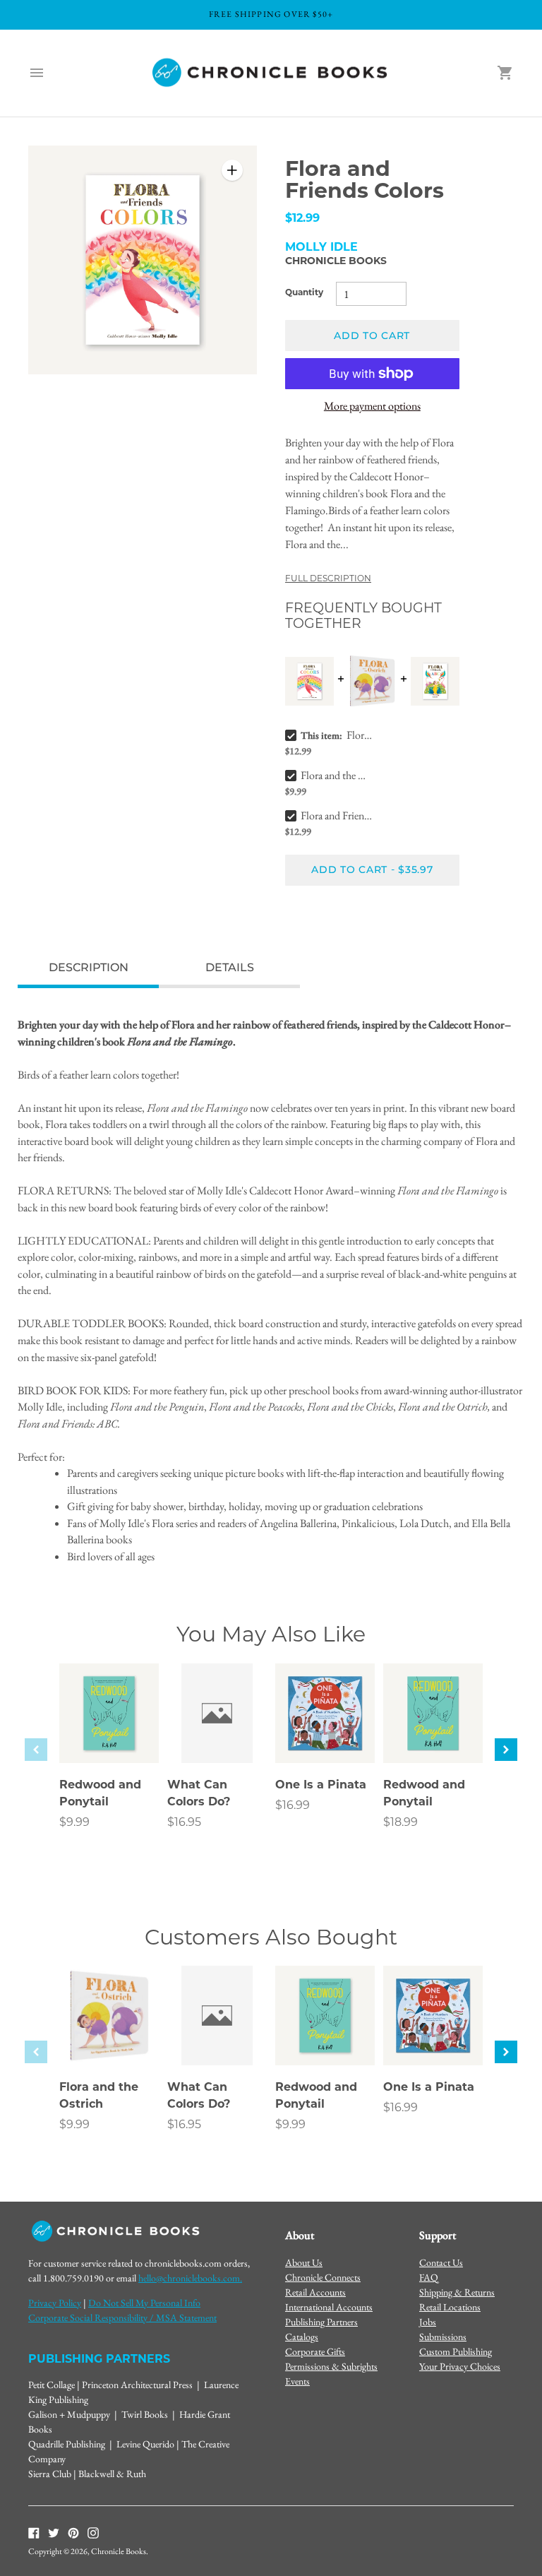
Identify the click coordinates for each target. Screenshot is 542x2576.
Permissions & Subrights (331, 2366)
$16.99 (293, 1806)
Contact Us (441, 2262)
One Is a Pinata (321, 1786)
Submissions (443, 2337)
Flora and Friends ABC (336, 815)
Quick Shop (109, 1733)
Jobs (428, 2322)
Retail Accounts (315, 2292)
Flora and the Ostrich (336, 775)
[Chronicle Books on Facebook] (34, 2532)
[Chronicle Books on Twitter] (54, 2532)
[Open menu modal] (37, 73)
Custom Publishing (456, 2351)
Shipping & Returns (457, 2292)
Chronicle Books (336, 262)
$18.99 (401, 1823)
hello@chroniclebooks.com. (190, 2278)
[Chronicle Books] (271, 73)
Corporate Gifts (315, 2351)
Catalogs (302, 2337)
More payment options (372, 406)
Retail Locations (450, 2307)
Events (297, 2381)
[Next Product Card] (506, 1750)
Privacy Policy (55, 2303)
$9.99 (74, 1823)
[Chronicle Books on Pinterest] (73, 2532)
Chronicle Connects (323, 2277)
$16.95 (184, 1823)
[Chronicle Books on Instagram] (93, 2532)
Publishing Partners (321, 2322)
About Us (304, 2262)
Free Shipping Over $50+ (271, 14)
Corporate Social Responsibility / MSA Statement (122, 2317)
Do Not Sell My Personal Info (144, 2303)
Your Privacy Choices (460, 2366)
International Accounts (329, 2307)
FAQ (429, 2277)
